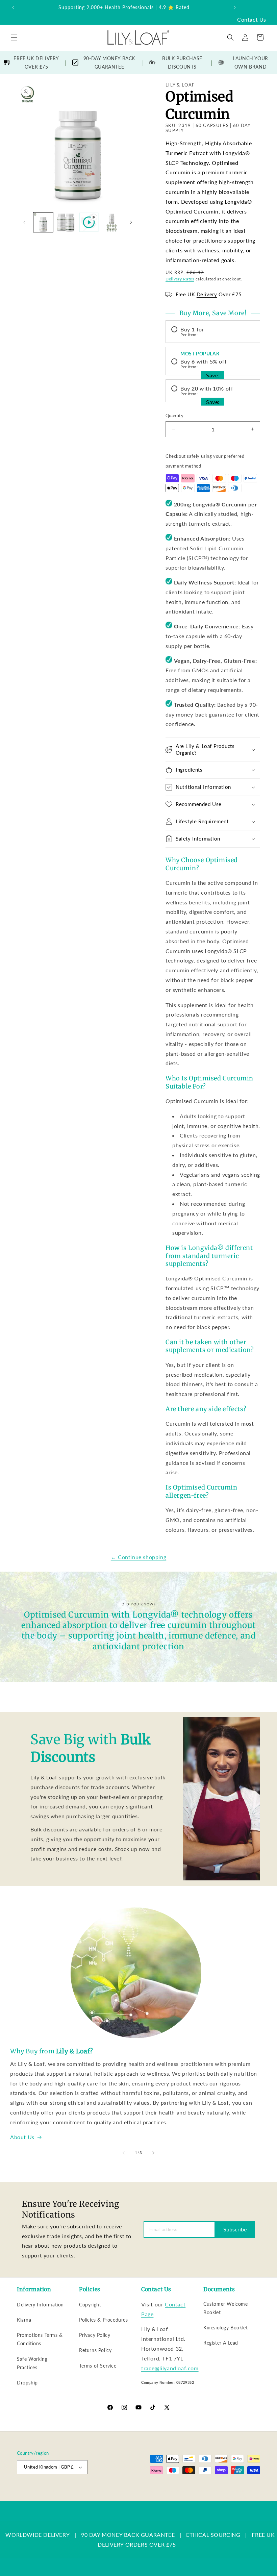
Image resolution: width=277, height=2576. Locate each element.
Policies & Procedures (104, 2320)
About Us (22, 2137)
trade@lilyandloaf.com (170, 2368)
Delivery (207, 294)
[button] (14, 37)
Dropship (27, 2383)
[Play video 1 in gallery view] (89, 222)
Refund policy (141, 2490)
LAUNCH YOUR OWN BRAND (250, 62)
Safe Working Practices (32, 2363)
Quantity (174, 416)
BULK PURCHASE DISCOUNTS (182, 62)
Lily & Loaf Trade (67, 2491)
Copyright (90, 2305)
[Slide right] (131, 222)
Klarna (24, 2320)
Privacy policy (174, 2490)
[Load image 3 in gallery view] (112, 222)
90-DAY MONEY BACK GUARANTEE (109, 62)
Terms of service (209, 2490)
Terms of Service (98, 2366)
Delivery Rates (180, 279)
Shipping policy (246, 2490)
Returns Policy (95, 2350)
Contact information (242, 2497)
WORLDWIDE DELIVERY (37, 2535)
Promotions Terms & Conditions (40, 2339)
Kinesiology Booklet (225, 2328)
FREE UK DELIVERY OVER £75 (36, 62)
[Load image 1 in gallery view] (43, 222)
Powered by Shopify (103, 2491)
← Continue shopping (138, 1557)
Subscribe (235, 2229)
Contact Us (252, 19)
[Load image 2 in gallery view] (66, 222)
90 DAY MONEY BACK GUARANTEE (128, 2535)
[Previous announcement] (13, 7)
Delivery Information (40, 2305)
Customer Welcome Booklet (226, 2308)
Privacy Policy (95, 2335)
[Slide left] (24, 222)
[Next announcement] (235, 7)
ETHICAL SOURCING (213, 2535)
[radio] (213, 332)
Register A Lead (221, 2343)
